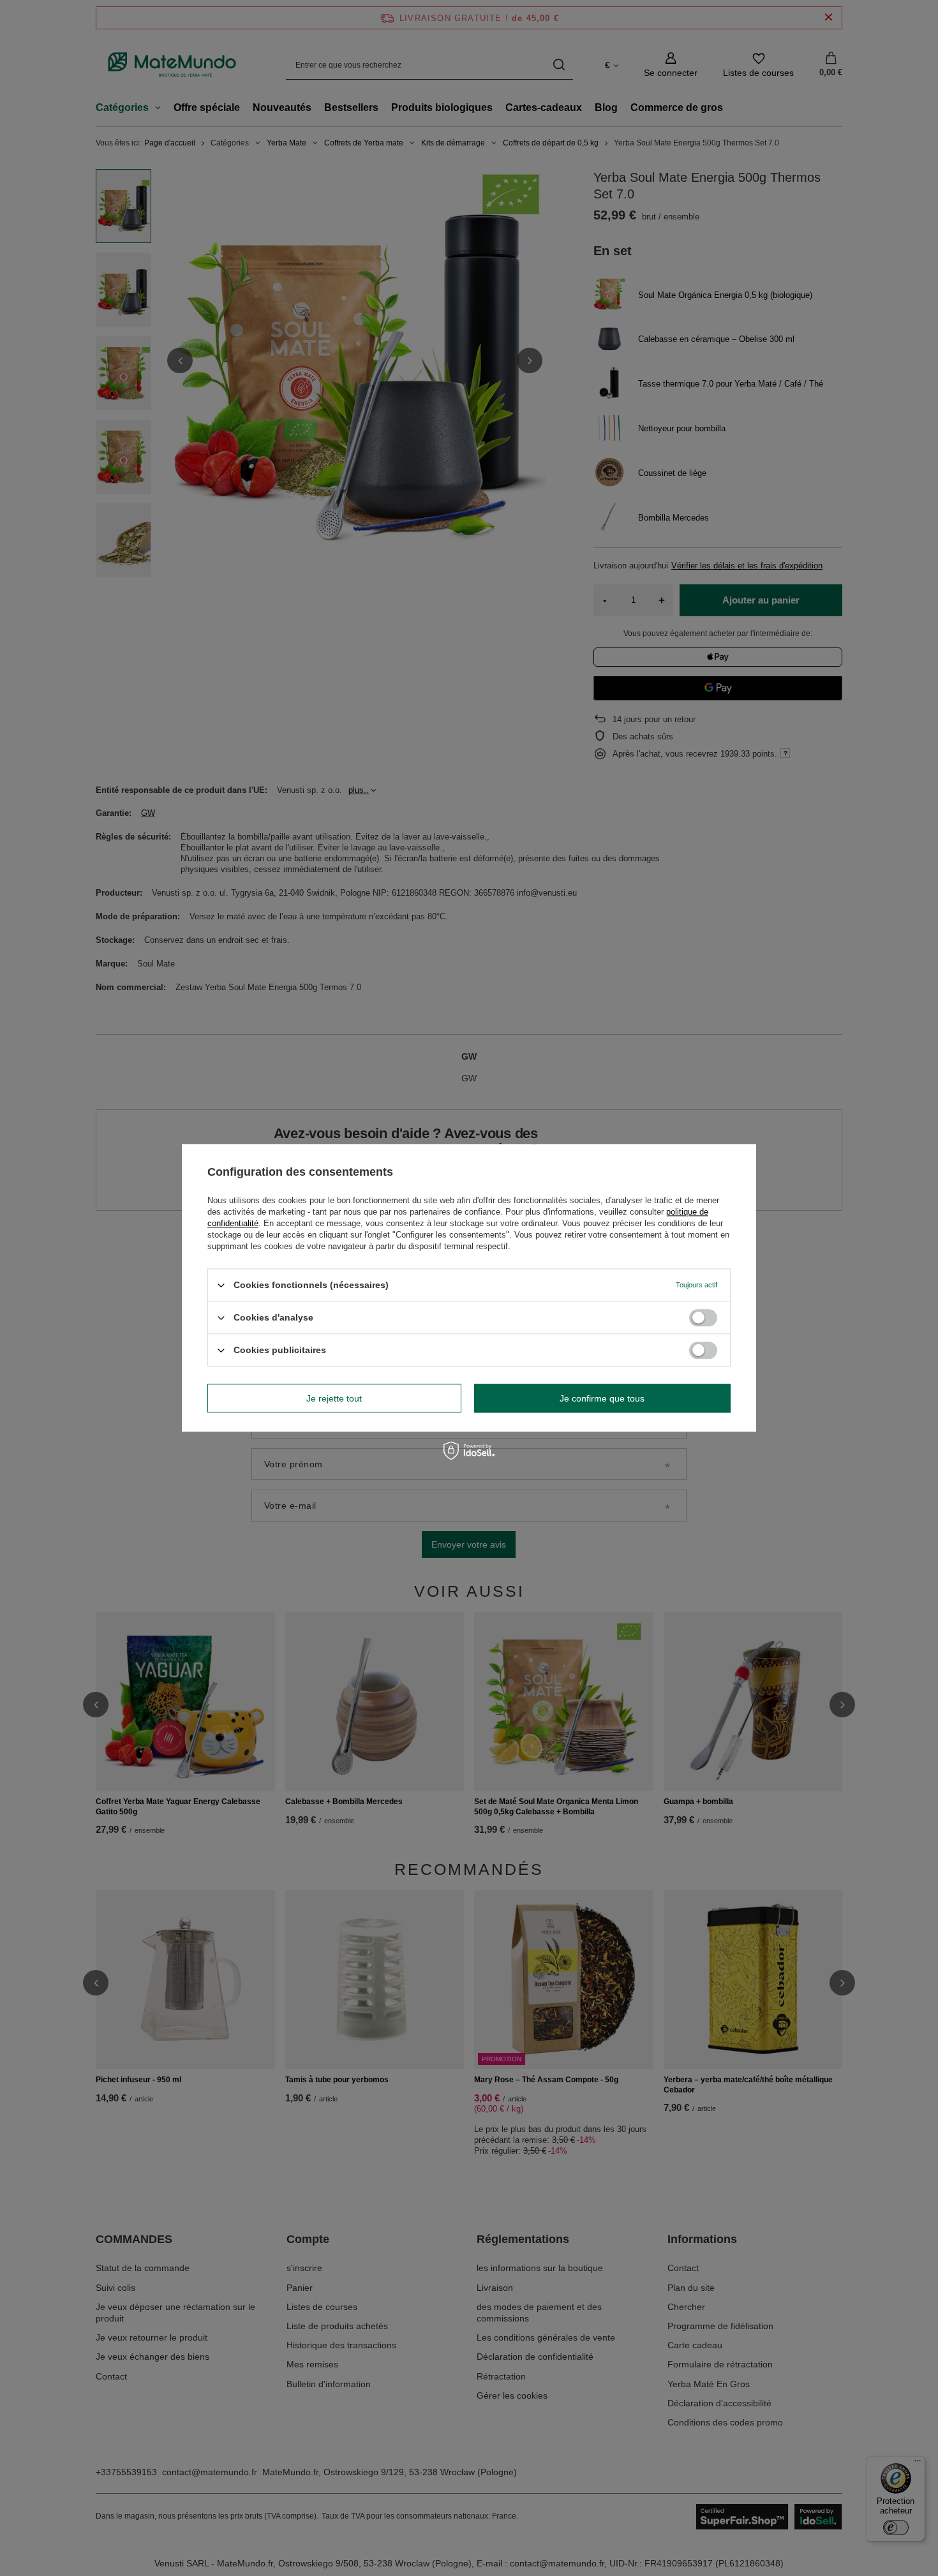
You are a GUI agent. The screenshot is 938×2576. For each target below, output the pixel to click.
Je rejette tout (334, 1398)
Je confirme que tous (602, 1398)
